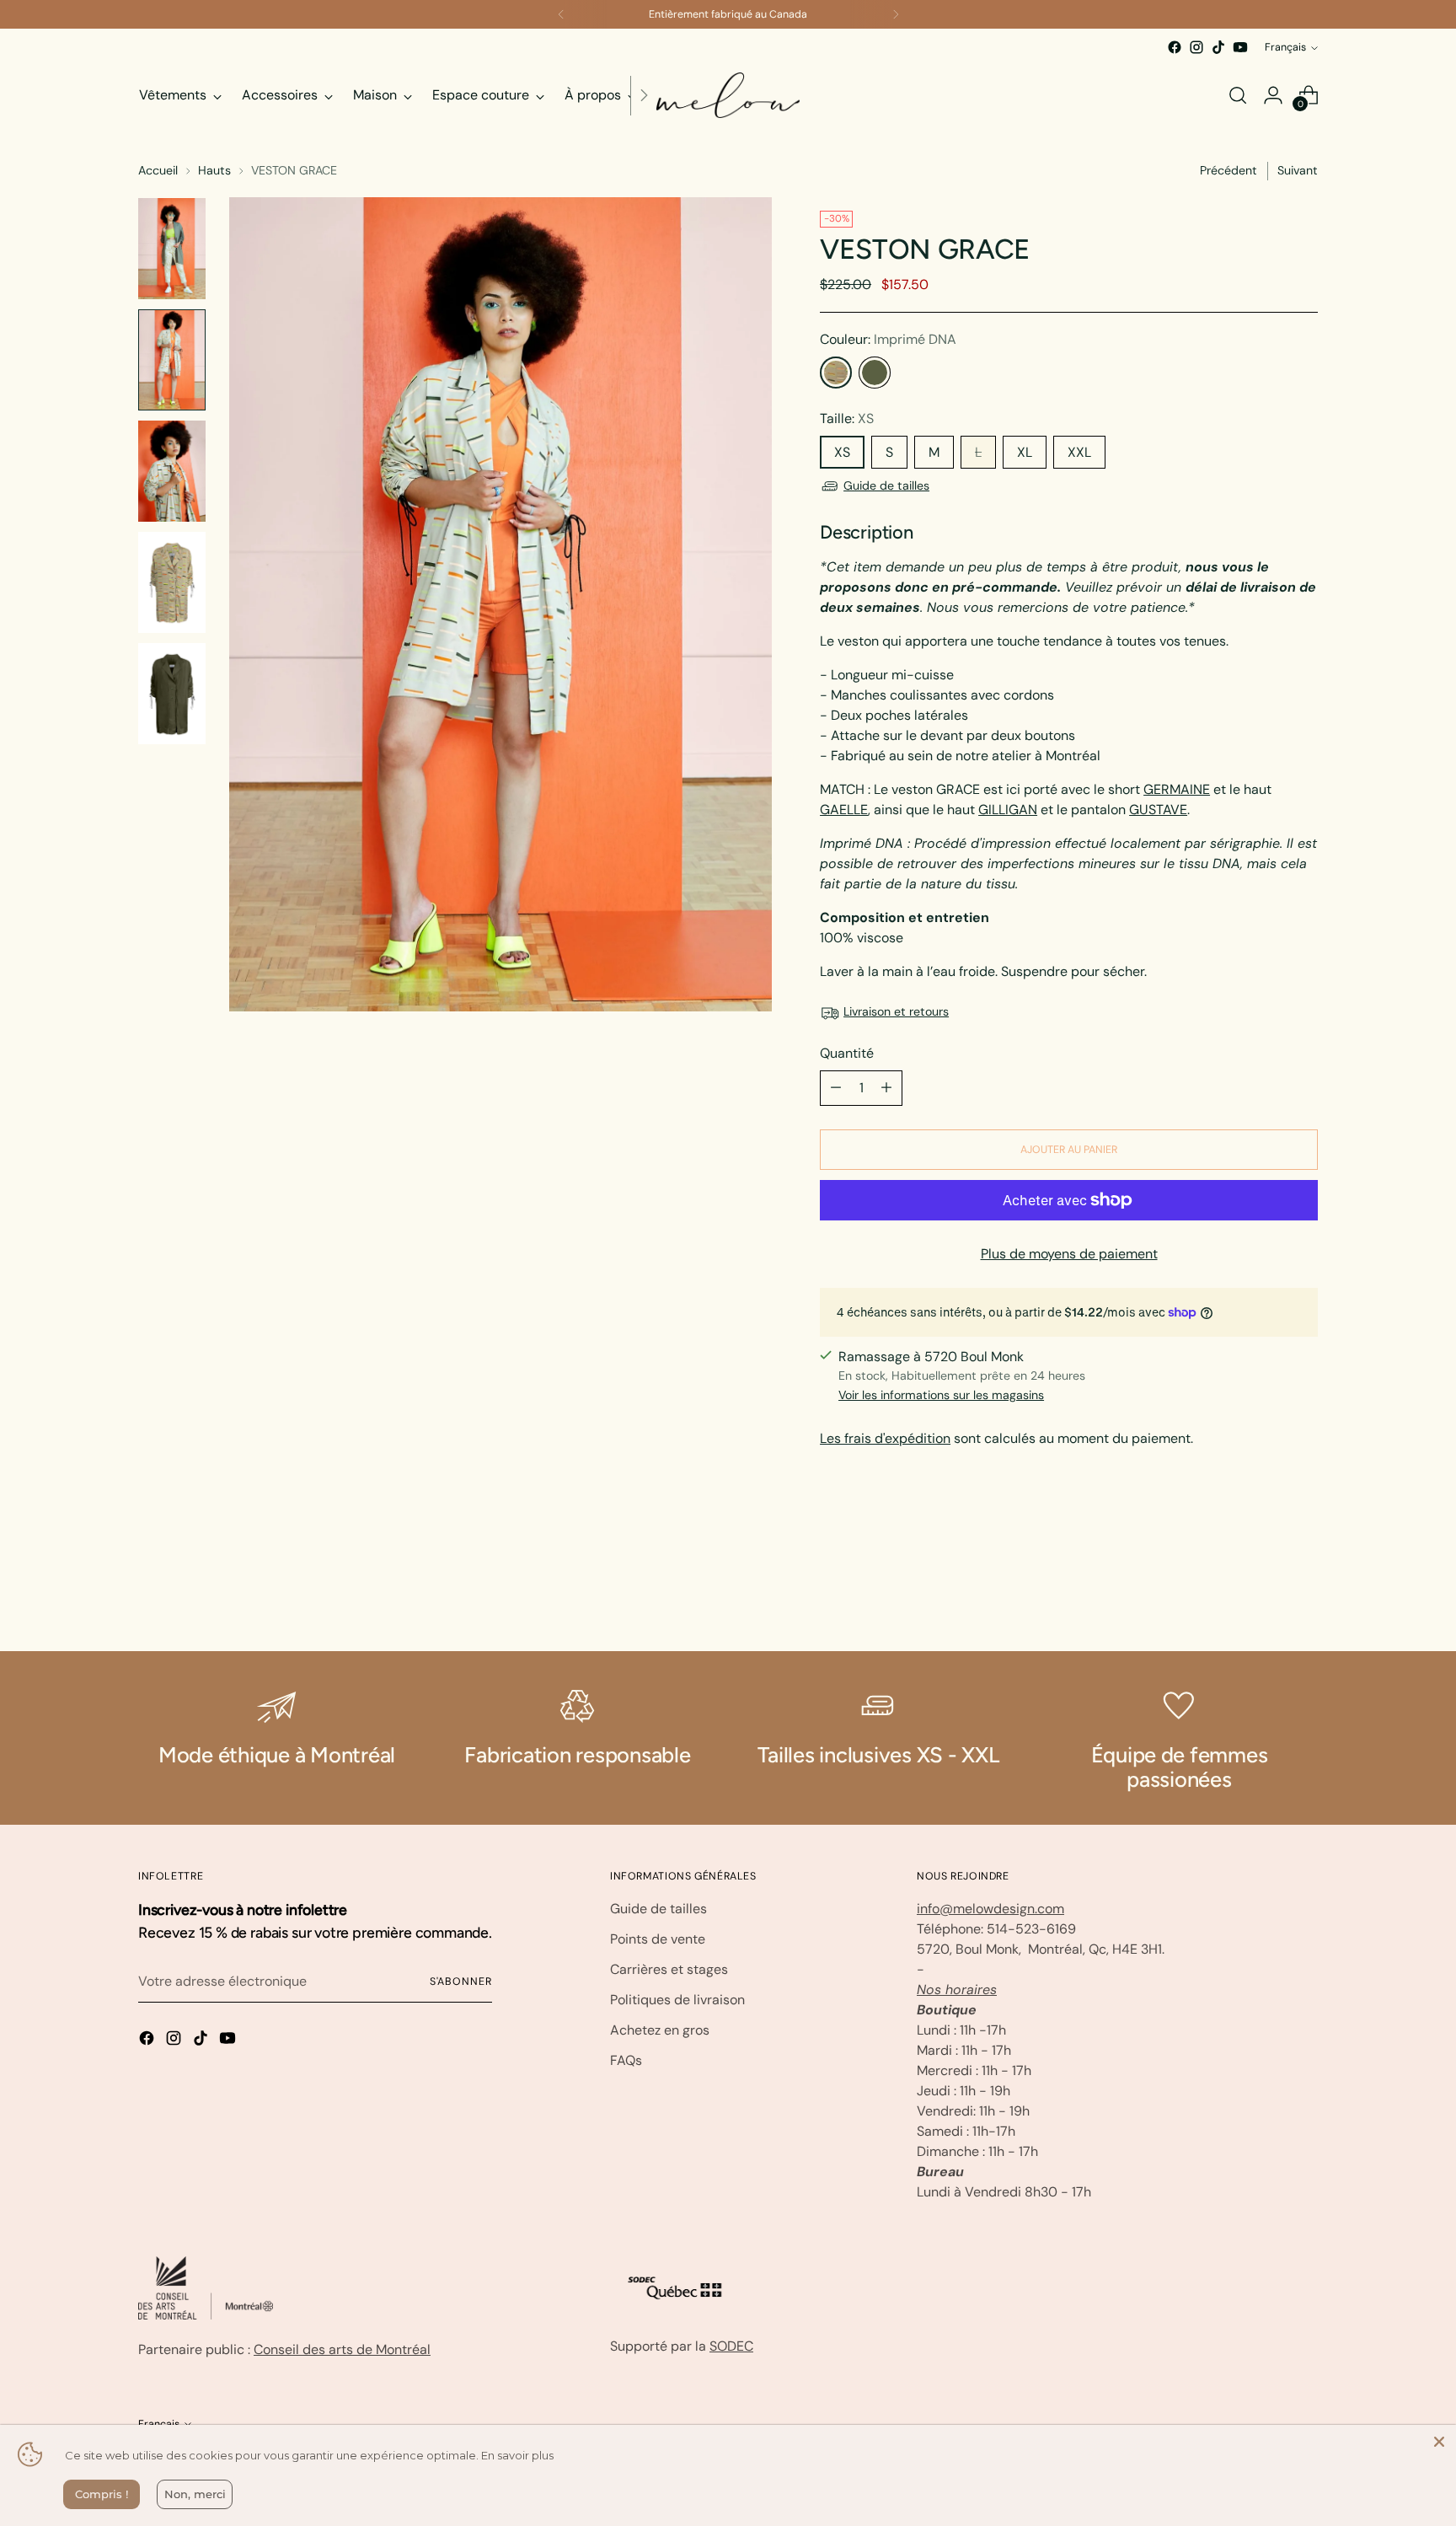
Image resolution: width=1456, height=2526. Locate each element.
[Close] (1439, 2442)
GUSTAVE (1158, 810)
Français (1285, 47)
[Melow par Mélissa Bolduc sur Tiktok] (1218, 47)
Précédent (1228, 170)
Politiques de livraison (677, 2000)
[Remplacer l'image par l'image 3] (172, 471)
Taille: (847, 418)
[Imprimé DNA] (836, 373)
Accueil (158, 170)
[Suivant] (896, 14)
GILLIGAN (1008, 810)
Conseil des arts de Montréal (342, 2349)
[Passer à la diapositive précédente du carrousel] (1265, 1594)
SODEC (731, 2346)
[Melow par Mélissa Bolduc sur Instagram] (1196, 47)
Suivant (1298, 170)
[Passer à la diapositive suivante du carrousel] (1303, 1593)
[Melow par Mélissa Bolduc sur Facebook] (1175, 47)
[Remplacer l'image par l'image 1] (172, 249)
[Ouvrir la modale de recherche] (1238, 95)
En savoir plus (517, 2455)
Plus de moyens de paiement (1069, 1254)
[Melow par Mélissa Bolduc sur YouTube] (1240, 47)
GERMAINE (1177, 789)
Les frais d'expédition (885, 1438)
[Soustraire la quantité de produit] (836, 1088)
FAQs (626, 2060)
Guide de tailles (886, 485)
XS (842, 452)
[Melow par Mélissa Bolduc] (728, 95)
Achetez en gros (660, 2030)
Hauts (214, 170)
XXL (1079, 452)
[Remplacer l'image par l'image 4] (172, 582)
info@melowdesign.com (990, 1909)
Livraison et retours (896, 1011)
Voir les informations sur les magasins (941, 1395)
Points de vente (658, 1939)
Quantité (847, 1053)
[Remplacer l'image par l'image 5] (172, 694)
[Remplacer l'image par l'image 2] (172, 360)
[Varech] (875, 373)
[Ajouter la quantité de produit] (886, 1088)
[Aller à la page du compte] (1273, 95)
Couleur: (888, 339)
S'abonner (461, 1982)
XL (1025, 452)
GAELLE (844, 810)
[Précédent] (561, 14)
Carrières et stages (669, 1969)
